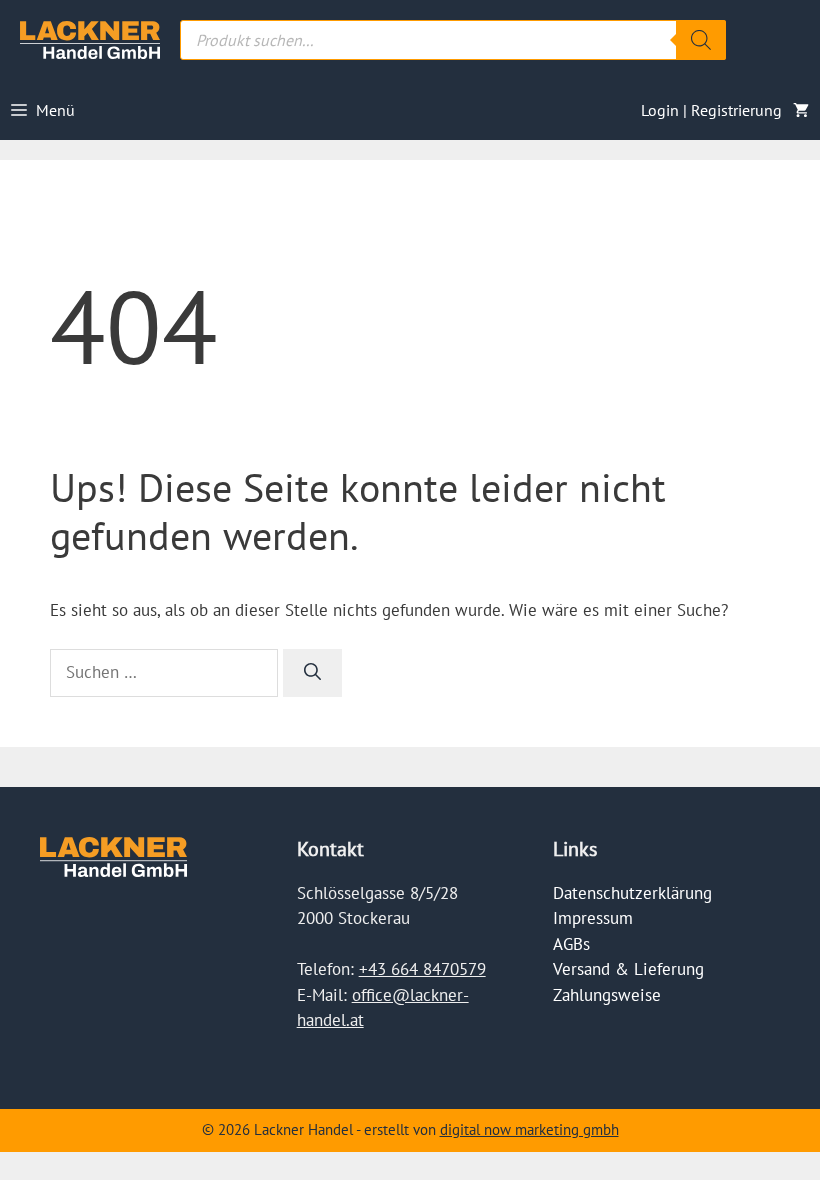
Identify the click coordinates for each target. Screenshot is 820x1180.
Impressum (593, 918)
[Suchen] (312, 673)
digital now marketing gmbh (529, 1129)
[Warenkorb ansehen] (801, 110)
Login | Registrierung (711, 110)
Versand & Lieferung (628, 969)
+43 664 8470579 (422, 969)
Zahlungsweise (607, 995)
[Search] (701, 40)
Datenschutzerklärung (632, 893)
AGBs (571, 944)
